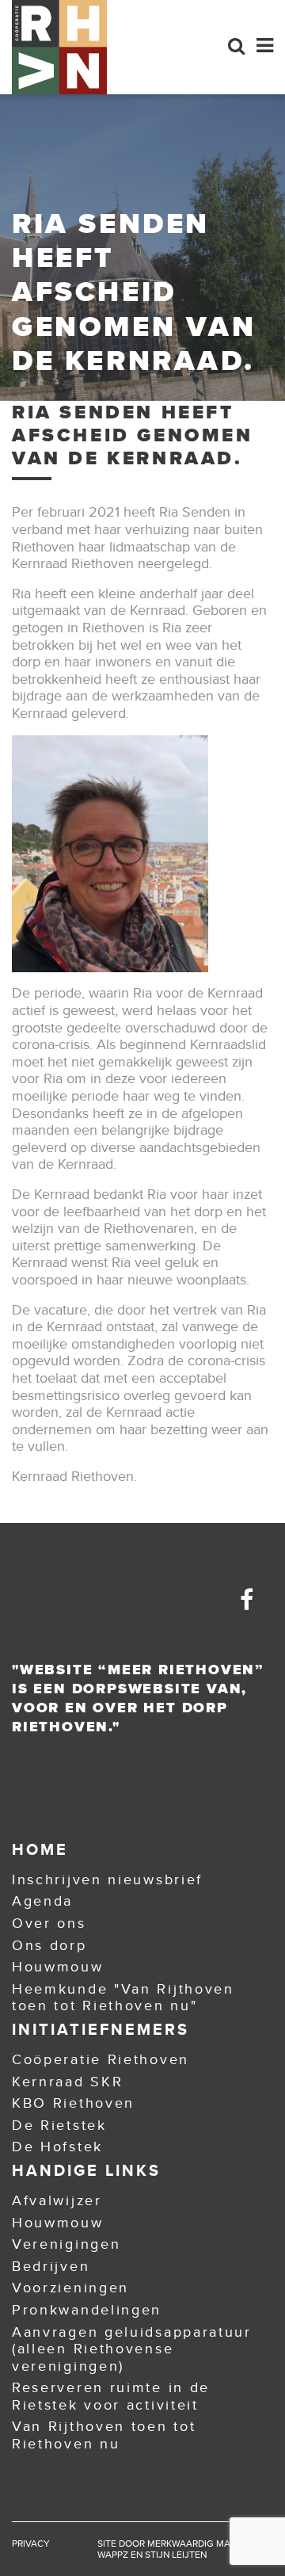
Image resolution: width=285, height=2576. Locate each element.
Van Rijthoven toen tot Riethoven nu (104, 2435)
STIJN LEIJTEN (176, 2555)
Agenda (42, 1901)
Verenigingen (66, 2244)
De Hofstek (57, 2147)
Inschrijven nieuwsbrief (107, 1880)
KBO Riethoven (73, 2103)
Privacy (31, 2544)
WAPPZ (113, 2555)
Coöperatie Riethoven (101, 2059)
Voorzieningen (70, 2288)
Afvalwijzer (57, 2200)
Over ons (49, 1923)
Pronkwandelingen (87, 2310)
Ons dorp (49, 1945)
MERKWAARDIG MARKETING (208, 2544)
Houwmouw (58, 1967)
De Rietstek (59, 2125)
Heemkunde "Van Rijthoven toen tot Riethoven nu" (123, 1998)
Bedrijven (51, 2266)
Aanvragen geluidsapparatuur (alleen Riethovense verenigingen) (132, 2349)
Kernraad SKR (67, 2082)
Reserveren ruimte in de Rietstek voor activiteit (111, 2396)
